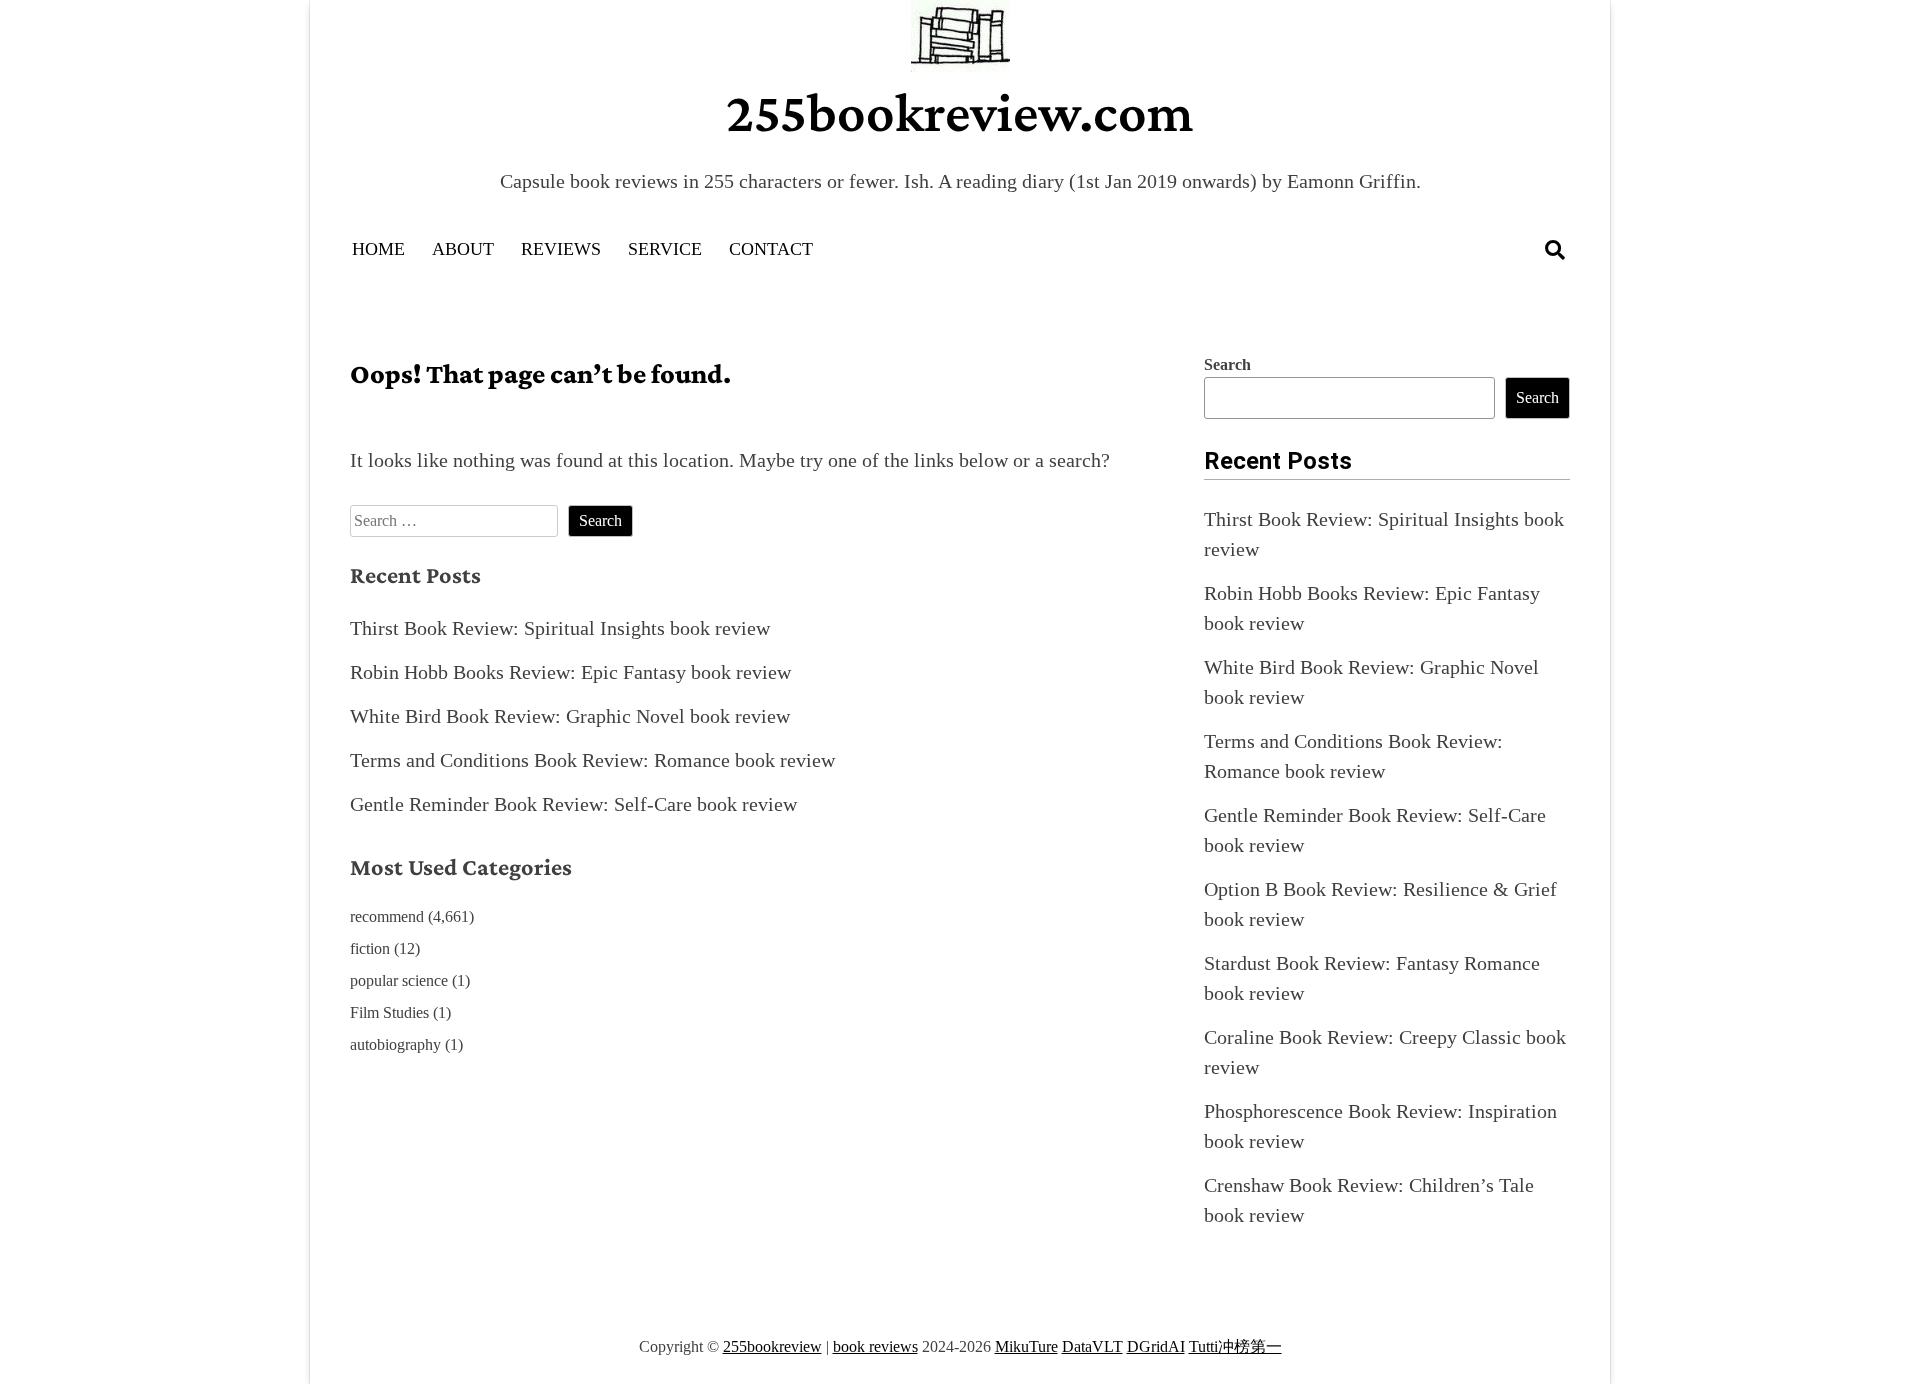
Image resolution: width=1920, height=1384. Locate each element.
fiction (370, 948)
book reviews (875, 1346)
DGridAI (1156, 1346)
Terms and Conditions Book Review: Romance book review (592, 760)
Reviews (561, 249)
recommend (387, 916)
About (463, 249)
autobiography (395, 1044)
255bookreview (772, 1346)
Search (1227, 364)
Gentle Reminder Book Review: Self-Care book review (573, 804)
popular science (399, 980)
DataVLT (1092, 1346)
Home (378, 249)
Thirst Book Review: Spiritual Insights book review (560, 628)
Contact (771, 249)
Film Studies (389, 1012)
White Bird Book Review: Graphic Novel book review (570, 716)
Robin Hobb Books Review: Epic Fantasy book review (570, 672)
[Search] (1555, 250)
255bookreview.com (960, 112)
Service (665, 249)
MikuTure (1026, 1346)
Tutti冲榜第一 (1235, 1346)
